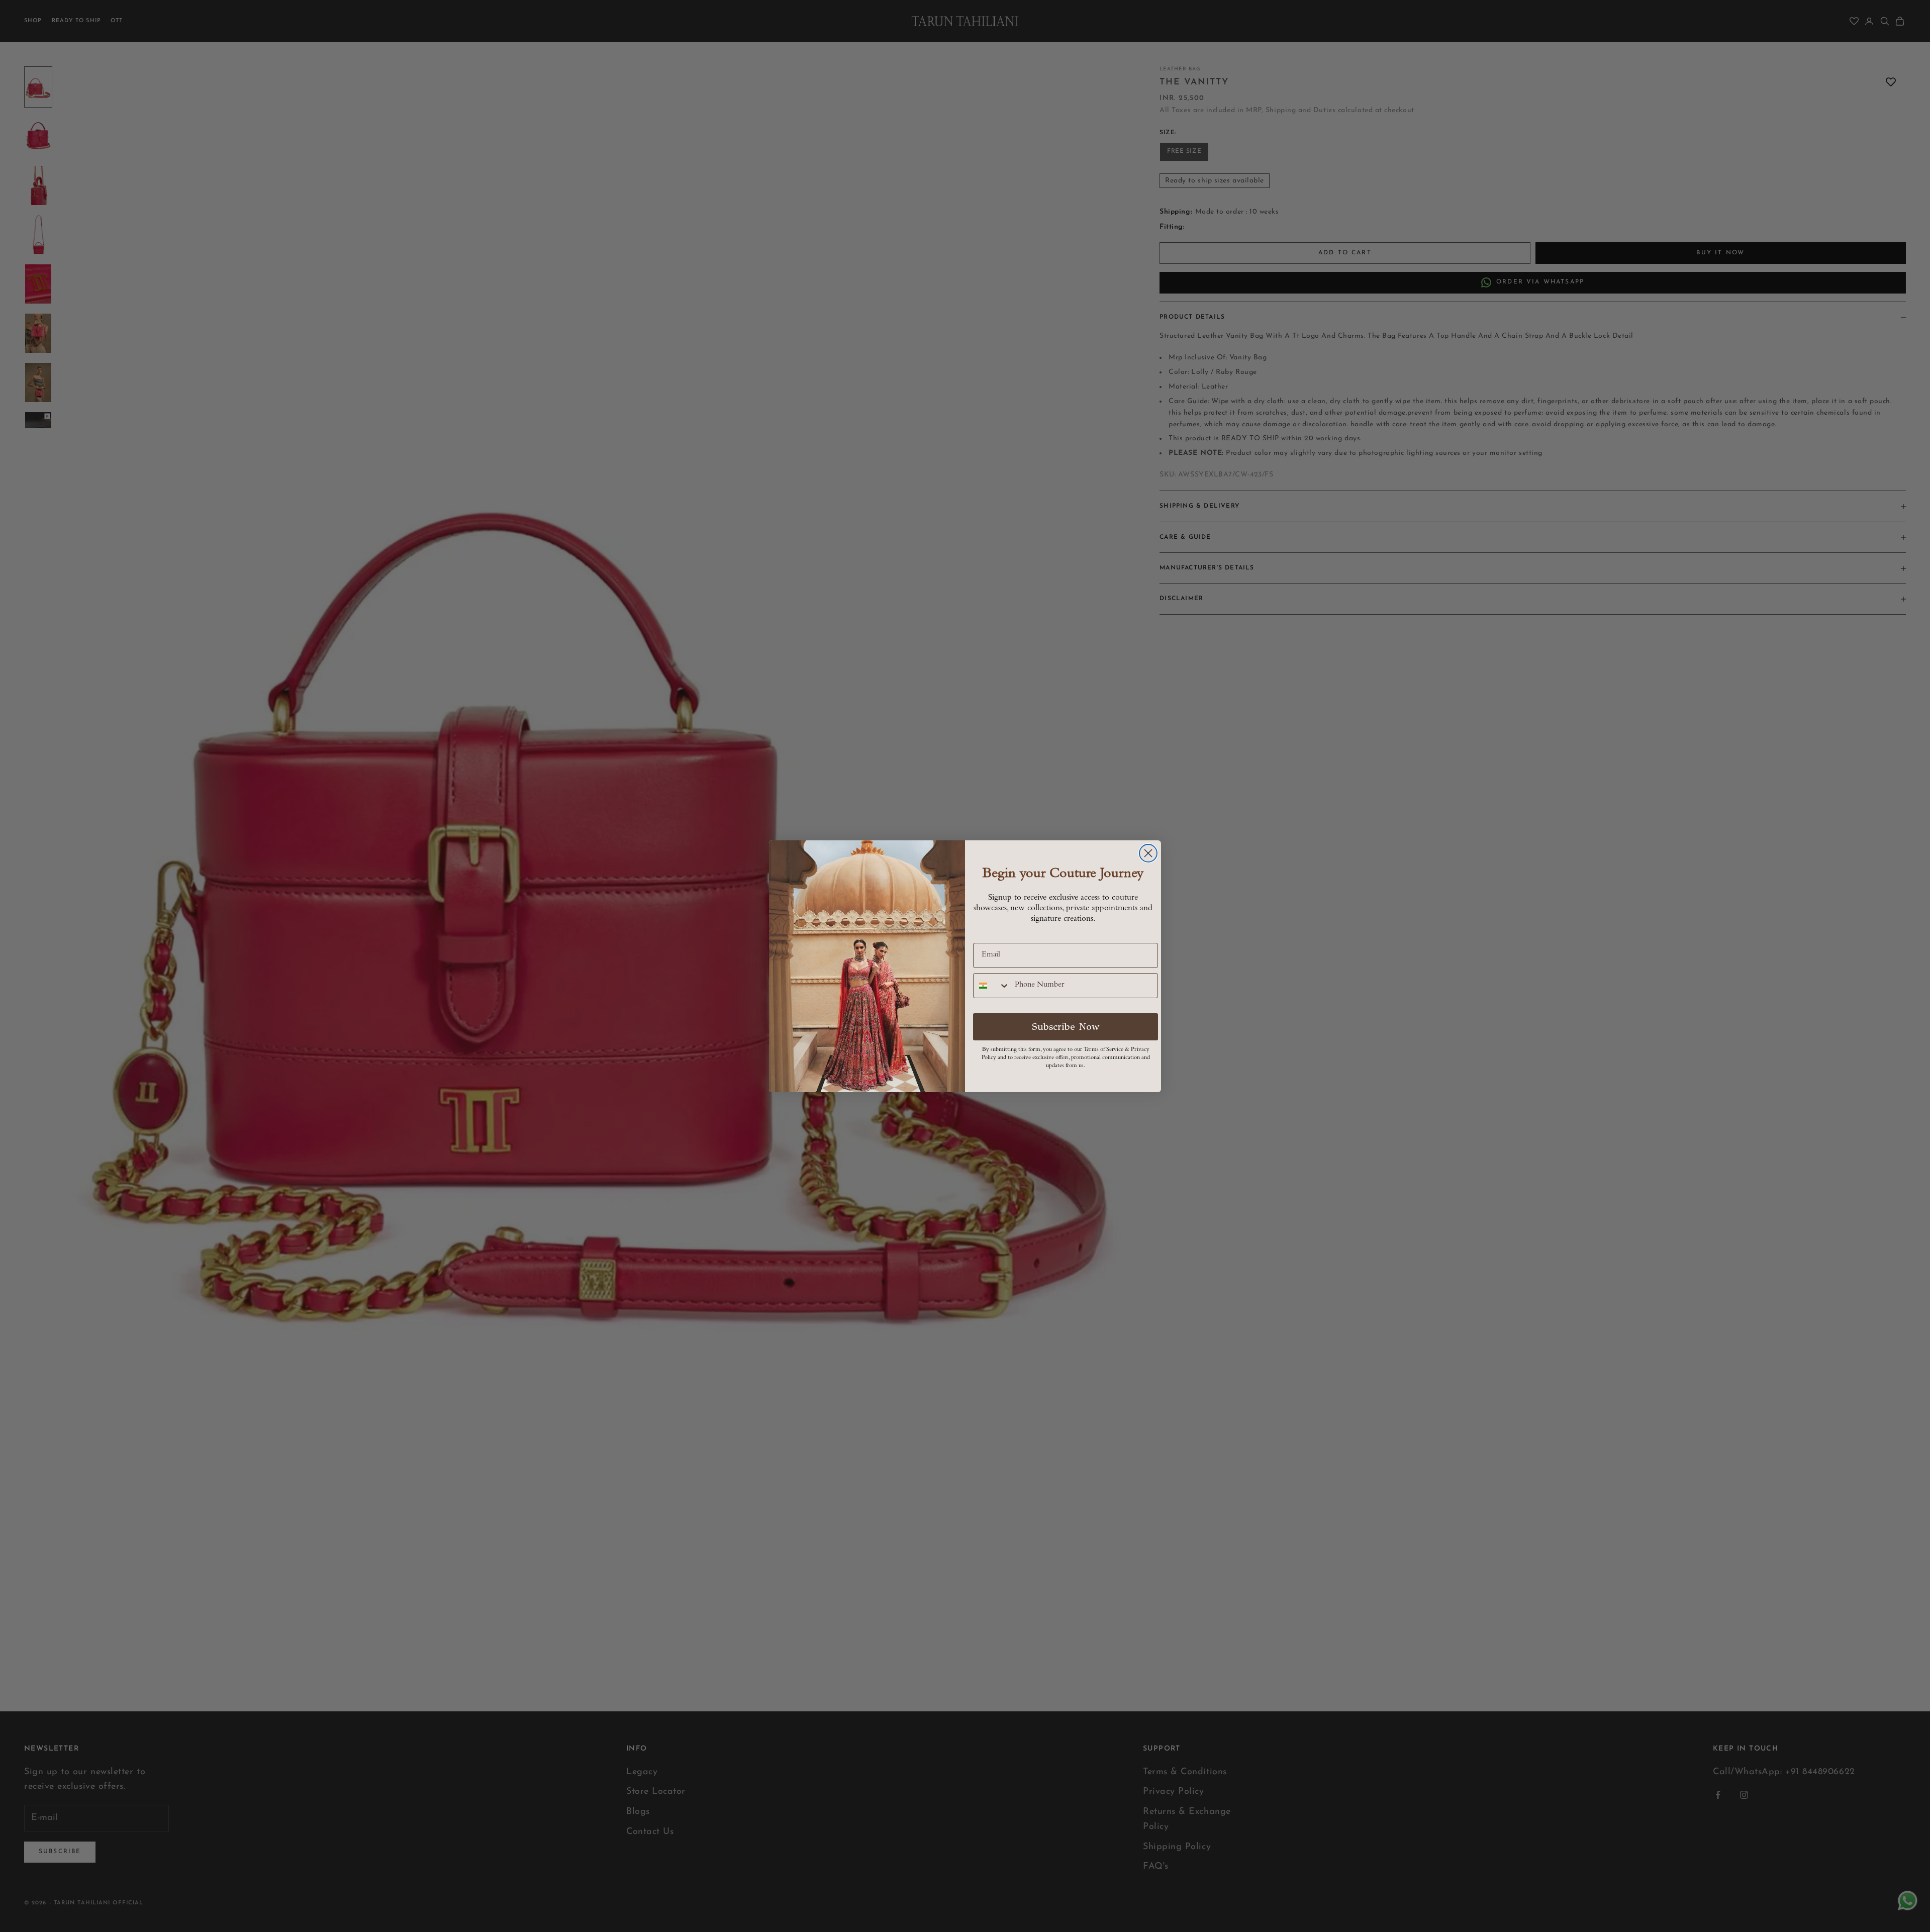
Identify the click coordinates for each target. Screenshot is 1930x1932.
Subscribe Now (1066, 1027)
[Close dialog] (1148, 853)
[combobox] (992, 986)
